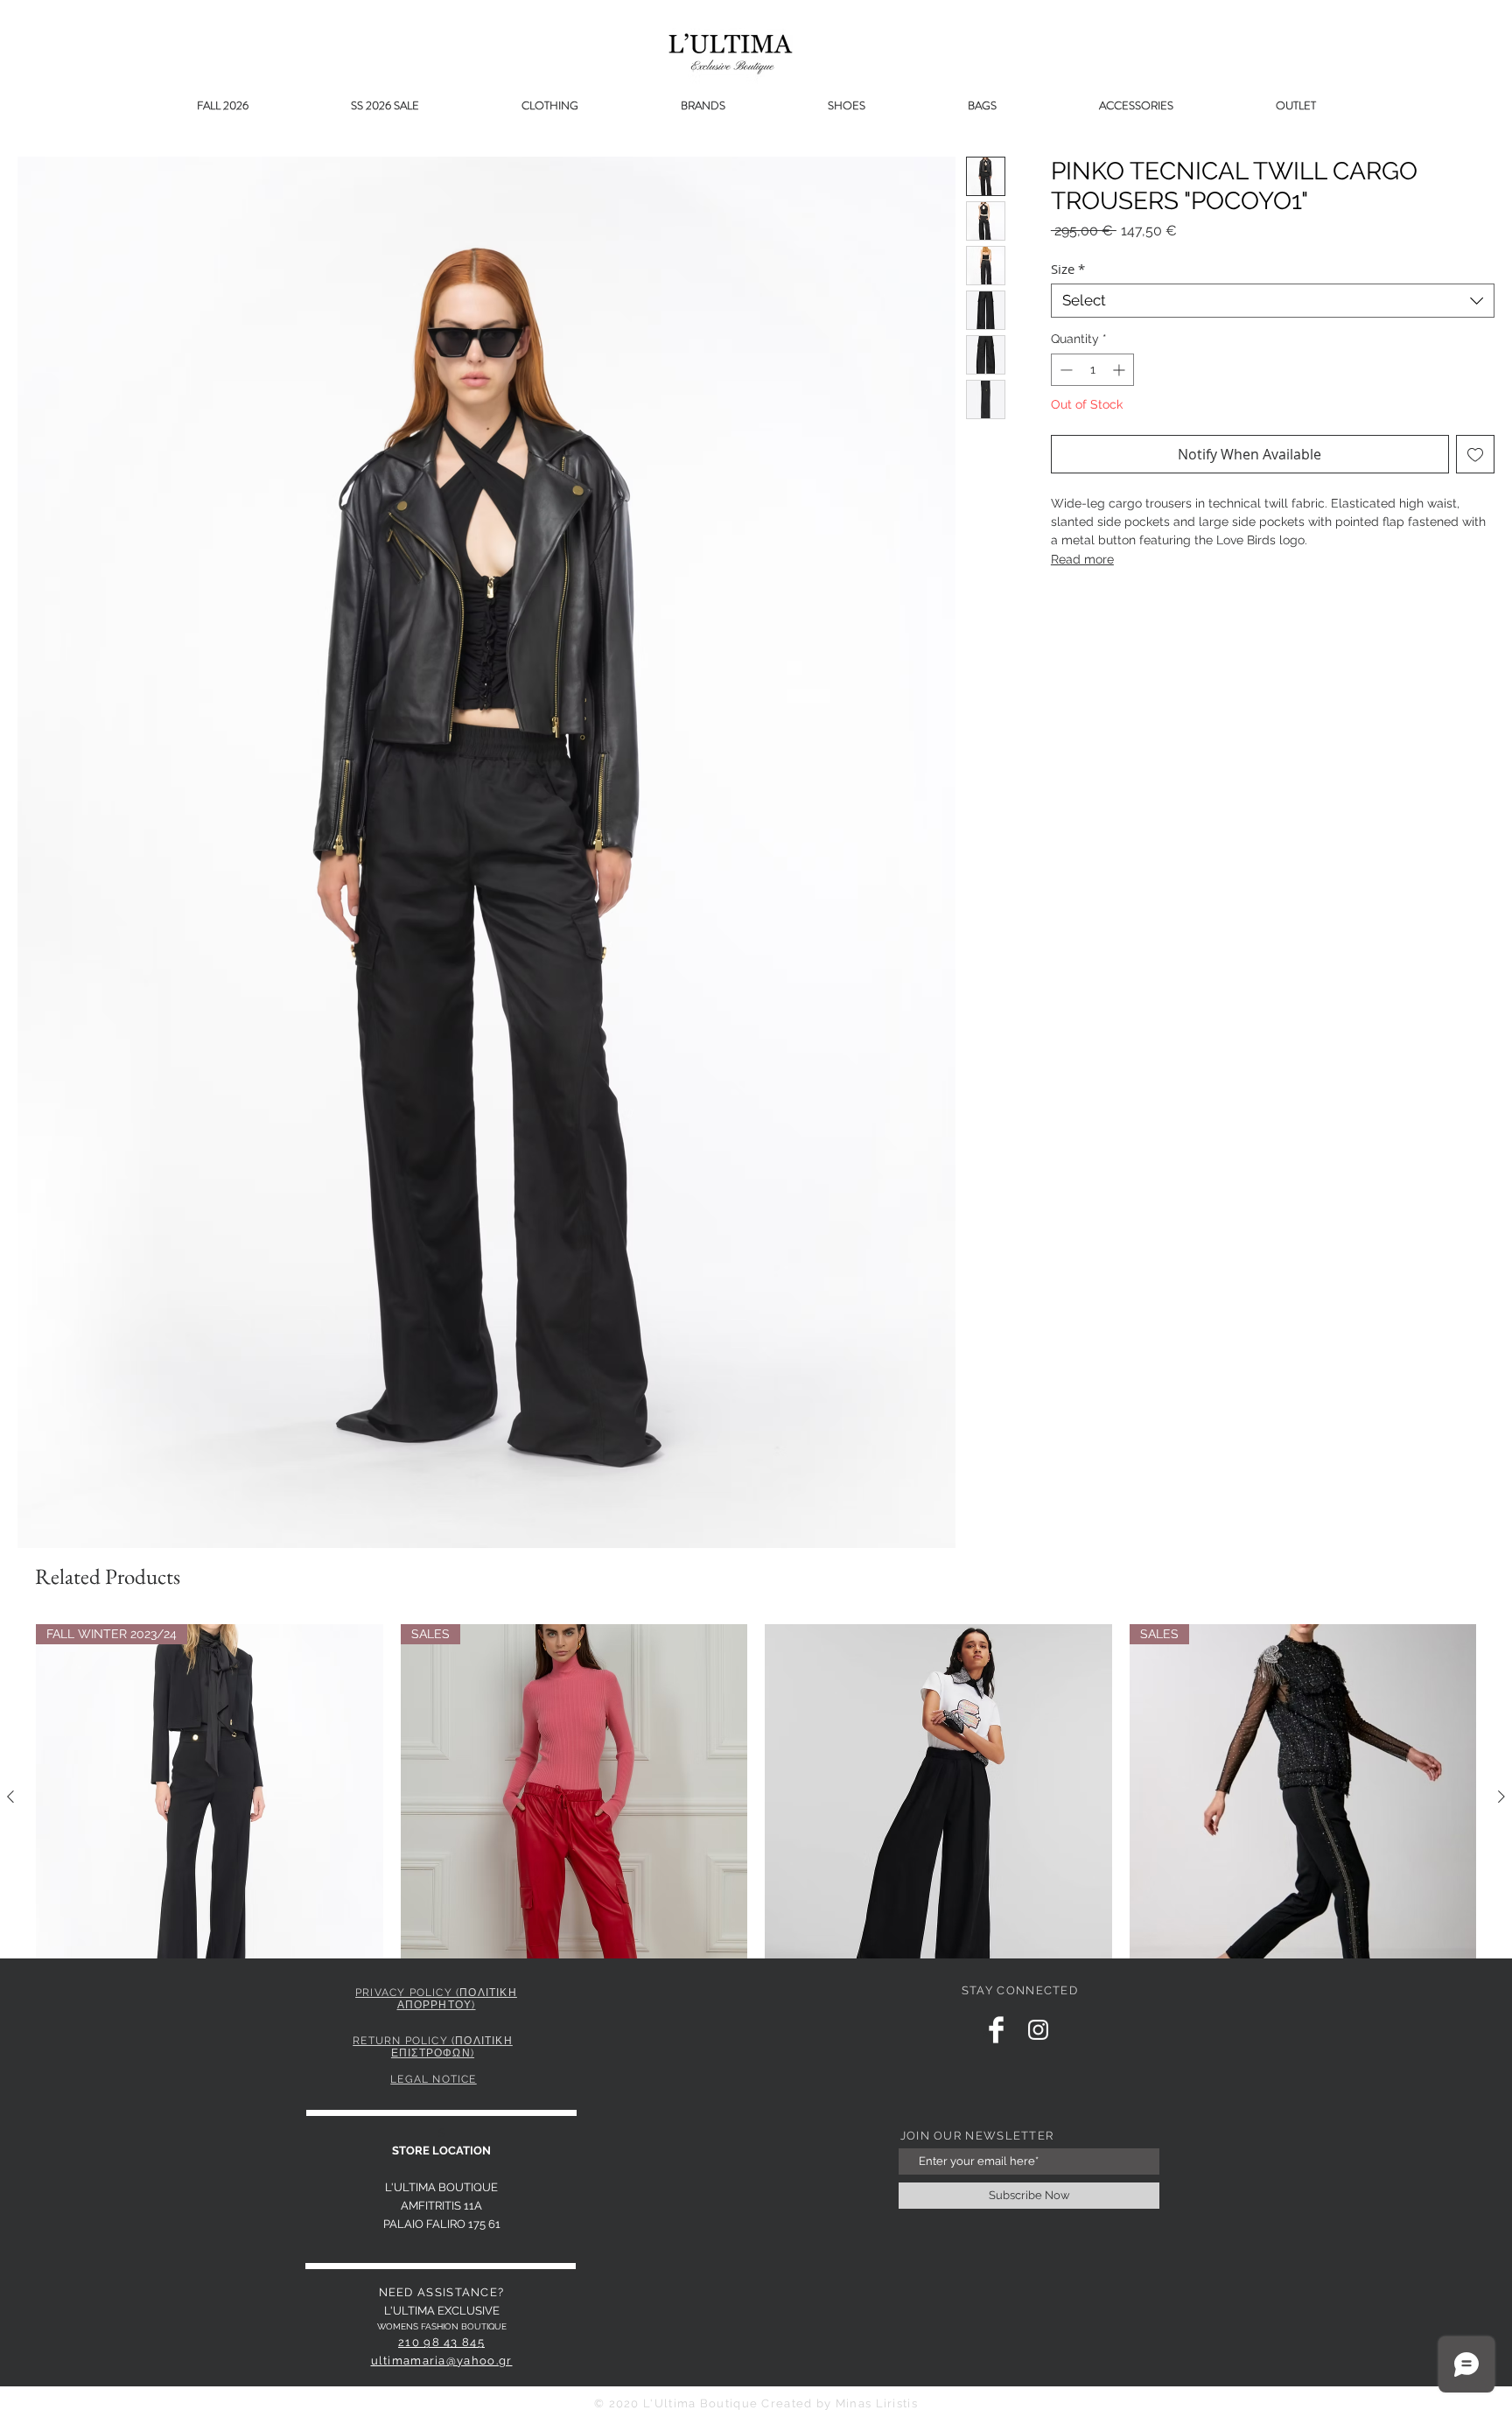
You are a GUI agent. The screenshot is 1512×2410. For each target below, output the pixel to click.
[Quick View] (938, 1798)
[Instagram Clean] (1038, 2030)
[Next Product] (1501, 1797)
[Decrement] (1064, 370)
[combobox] (1273, 301)
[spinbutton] (1092, 370)
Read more (1082, 559)
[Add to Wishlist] (1475, 454)
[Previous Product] (10, 1797)
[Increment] (1120, 370)
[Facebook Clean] (996, 2030)
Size (1068, 269)
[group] (756, 1836)
